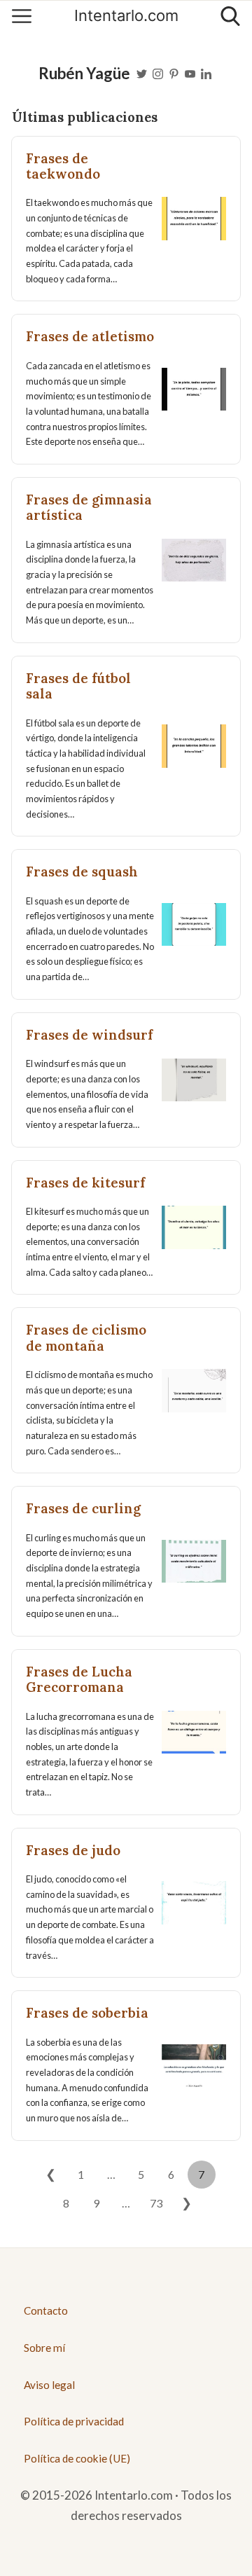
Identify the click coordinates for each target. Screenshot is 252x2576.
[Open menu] (22, 16)
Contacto (46, 2310)
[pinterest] (174, 73)
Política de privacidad (74, 2421)
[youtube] (190, 73)
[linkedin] (206, 73)
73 (156, 2203)
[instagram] (158, 73)
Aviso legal (49, 2385)
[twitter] (142, 73)
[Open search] (230, 16)
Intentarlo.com (126, 16)
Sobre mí (44, 2348)
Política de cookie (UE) (77, 2458)
